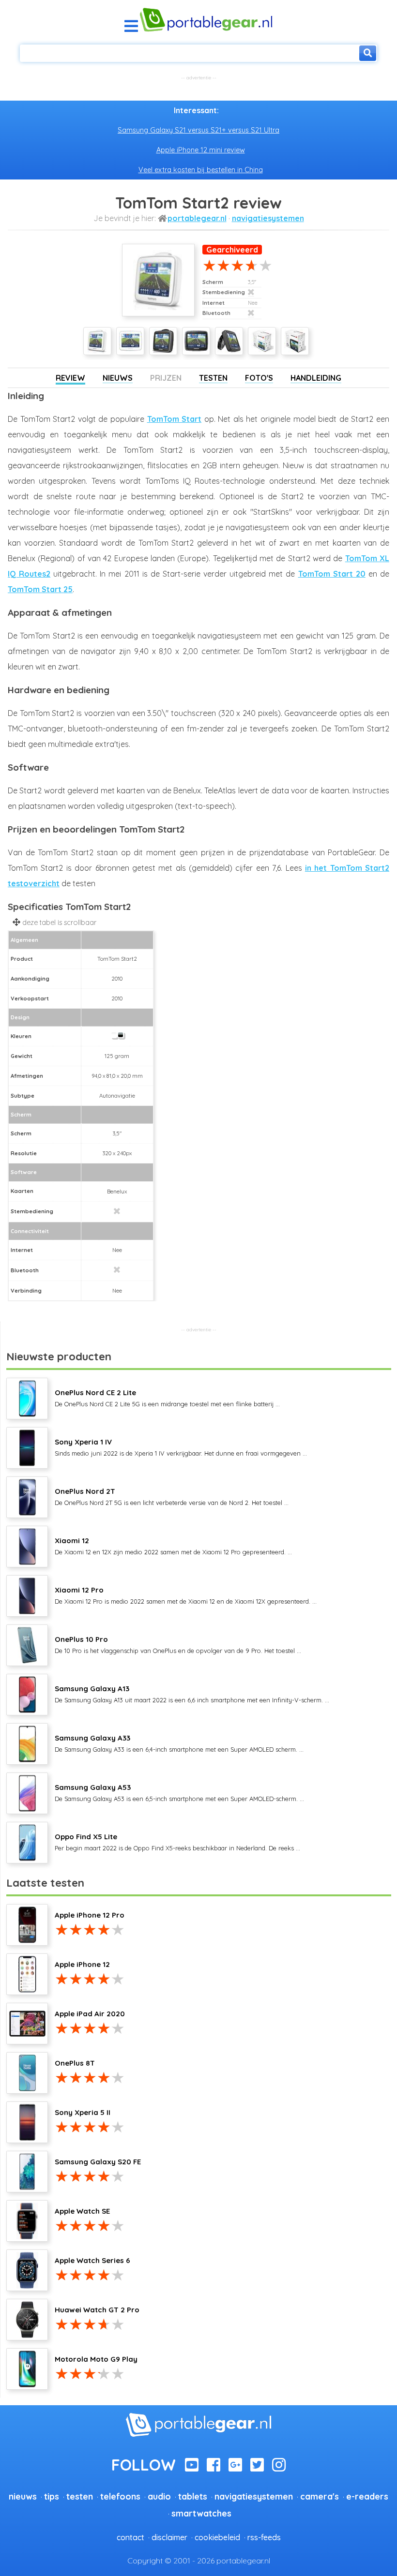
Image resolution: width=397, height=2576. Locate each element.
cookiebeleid (217, 2537)
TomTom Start (175, 419)
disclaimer (169, 2537)
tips (52, 2496)
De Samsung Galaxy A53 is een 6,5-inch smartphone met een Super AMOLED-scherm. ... (179, 1792)
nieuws (23, 2496)
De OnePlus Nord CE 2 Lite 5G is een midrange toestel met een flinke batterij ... (167, 1398)
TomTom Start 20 (332, 574)
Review (70, 378)
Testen (213, 378)
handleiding (316, 378)
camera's (320, 2496)
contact (130, 2537)
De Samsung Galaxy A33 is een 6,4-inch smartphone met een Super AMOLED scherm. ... (179, 1743)
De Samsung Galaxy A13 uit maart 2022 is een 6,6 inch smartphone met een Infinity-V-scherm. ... (192, 1694)
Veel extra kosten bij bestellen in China (201, 170)
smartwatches (201, 2513)
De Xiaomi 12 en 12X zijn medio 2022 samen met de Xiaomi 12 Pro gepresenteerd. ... (173, 1546)
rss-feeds (264, 2537)
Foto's (259, 378)
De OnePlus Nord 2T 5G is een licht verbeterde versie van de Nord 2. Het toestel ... (172, 1496)
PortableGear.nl (197, 218)
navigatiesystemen (268, 218)
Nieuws (118, 378)
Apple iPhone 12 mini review (201, 150)
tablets (193, 2496)
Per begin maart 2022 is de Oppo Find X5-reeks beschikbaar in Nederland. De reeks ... (177, 1842)
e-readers (367, 2496)
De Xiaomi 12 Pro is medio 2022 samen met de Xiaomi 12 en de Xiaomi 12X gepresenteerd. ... (186, 1595)
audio (159, 2496)
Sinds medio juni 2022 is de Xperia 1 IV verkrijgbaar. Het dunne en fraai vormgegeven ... (181, 1447)
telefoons (120, 2496)
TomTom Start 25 (40, 589)
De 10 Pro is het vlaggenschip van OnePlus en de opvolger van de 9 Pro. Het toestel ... (178, 1644)
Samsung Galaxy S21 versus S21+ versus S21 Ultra (198, 130)
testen (80, 2496)
